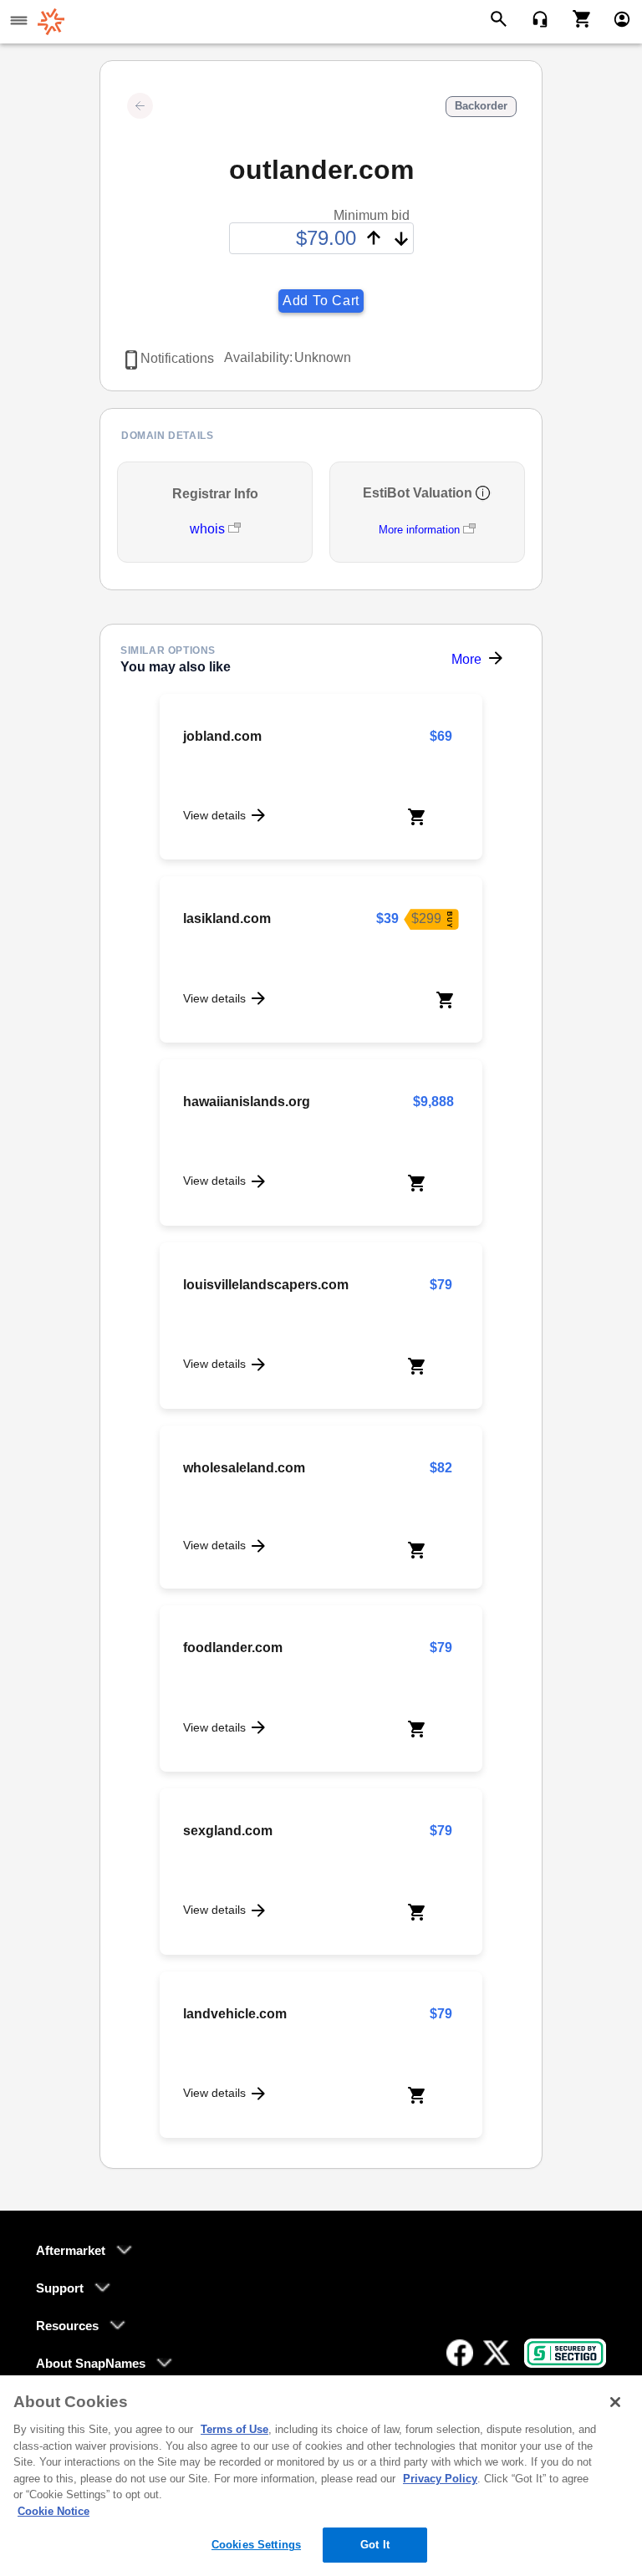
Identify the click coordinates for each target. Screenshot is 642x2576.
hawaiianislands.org (247, 1102)
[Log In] (615, 18)
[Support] (535, 18)
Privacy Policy (440, 2479)
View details (214, 815)
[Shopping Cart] (576, 18)
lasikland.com (227, 918)
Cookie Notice (53, 2511)
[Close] (615, 2402)
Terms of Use (234, 2429)
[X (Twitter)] (497, 2353)
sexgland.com (228, 1831)
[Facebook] (460, 2353)
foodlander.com (233, 1648)
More (466, 659)
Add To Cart (321, 301)
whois (209, 529)
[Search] (501, 18)
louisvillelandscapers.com (266, 1285)
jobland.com (222, 736)
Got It (375, 2545)
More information (419, 530)
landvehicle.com (235, 2014)
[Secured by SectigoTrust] (565, 2353)
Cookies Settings (256, 2545)
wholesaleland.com (244, 1468)
